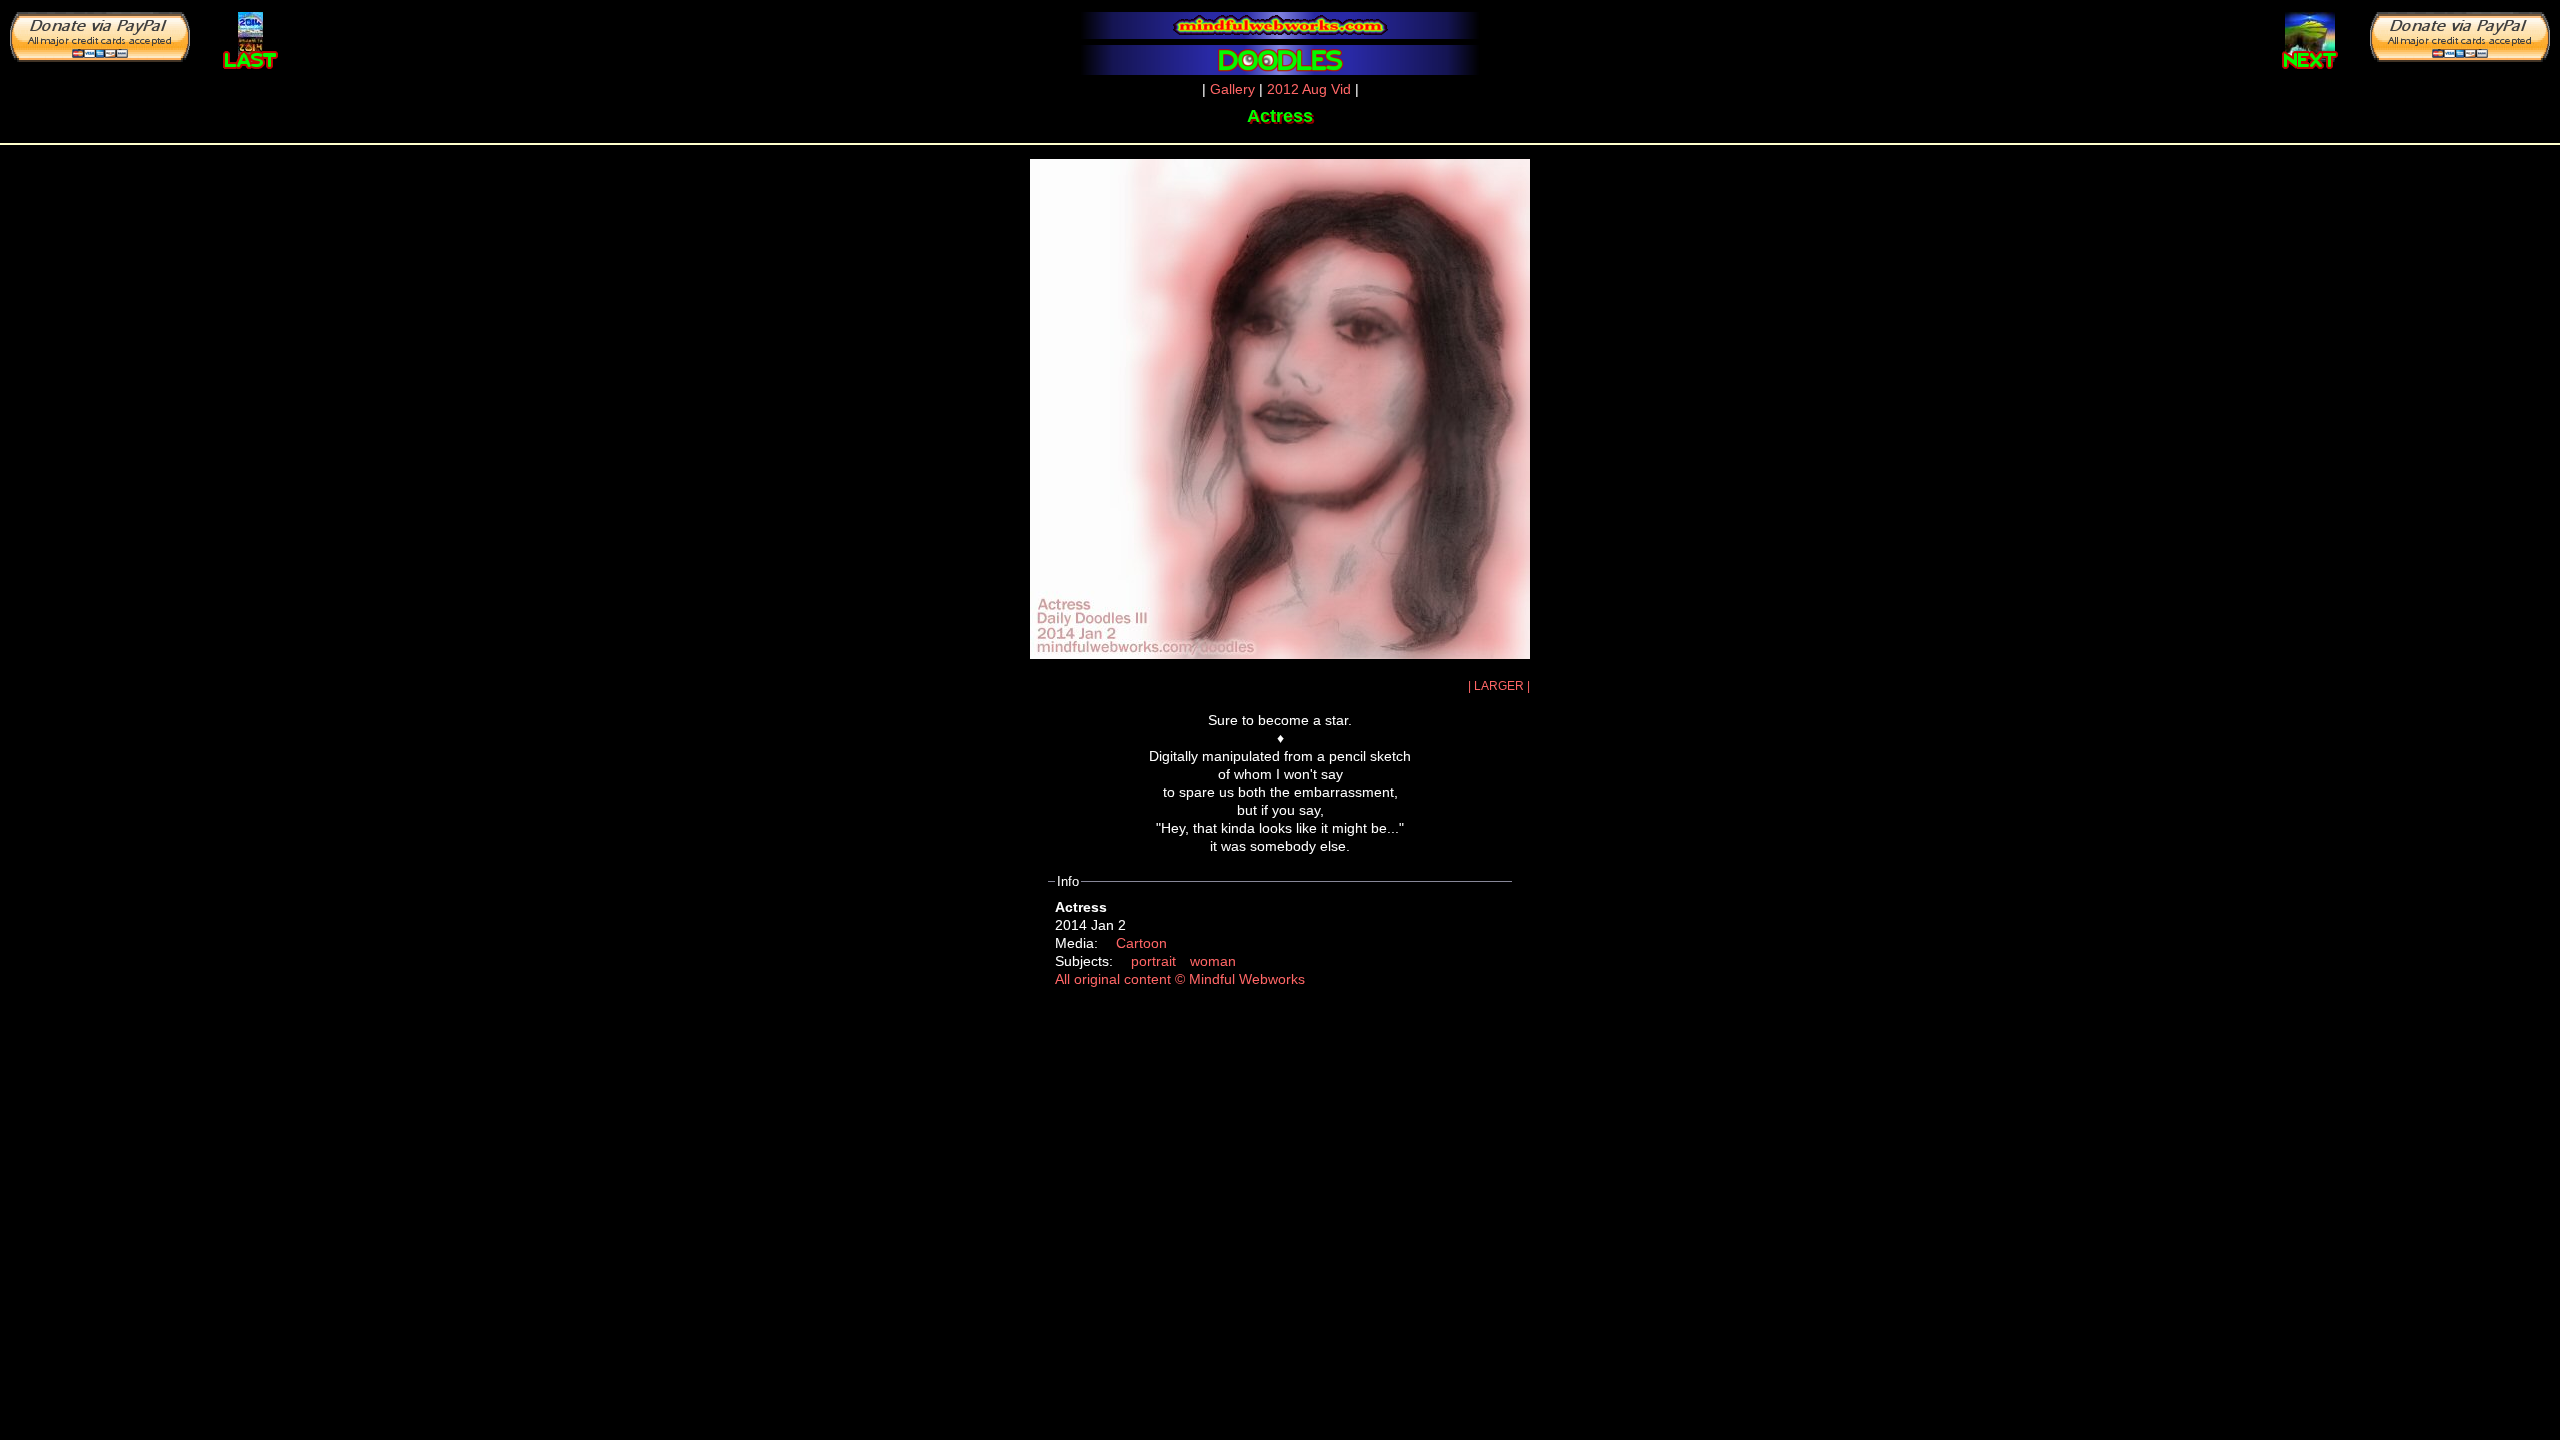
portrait (1153, 961)
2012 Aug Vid (1309, 89)
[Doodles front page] (1280, 60)
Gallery (1232, 89)
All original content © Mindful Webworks (1180, 979)
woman (1213, 961)
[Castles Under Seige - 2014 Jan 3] (2310, 36)
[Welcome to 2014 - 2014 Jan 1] (250, 36)
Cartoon (1141, 943)
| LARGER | (1499, 685)
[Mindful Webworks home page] (1280, 25)
